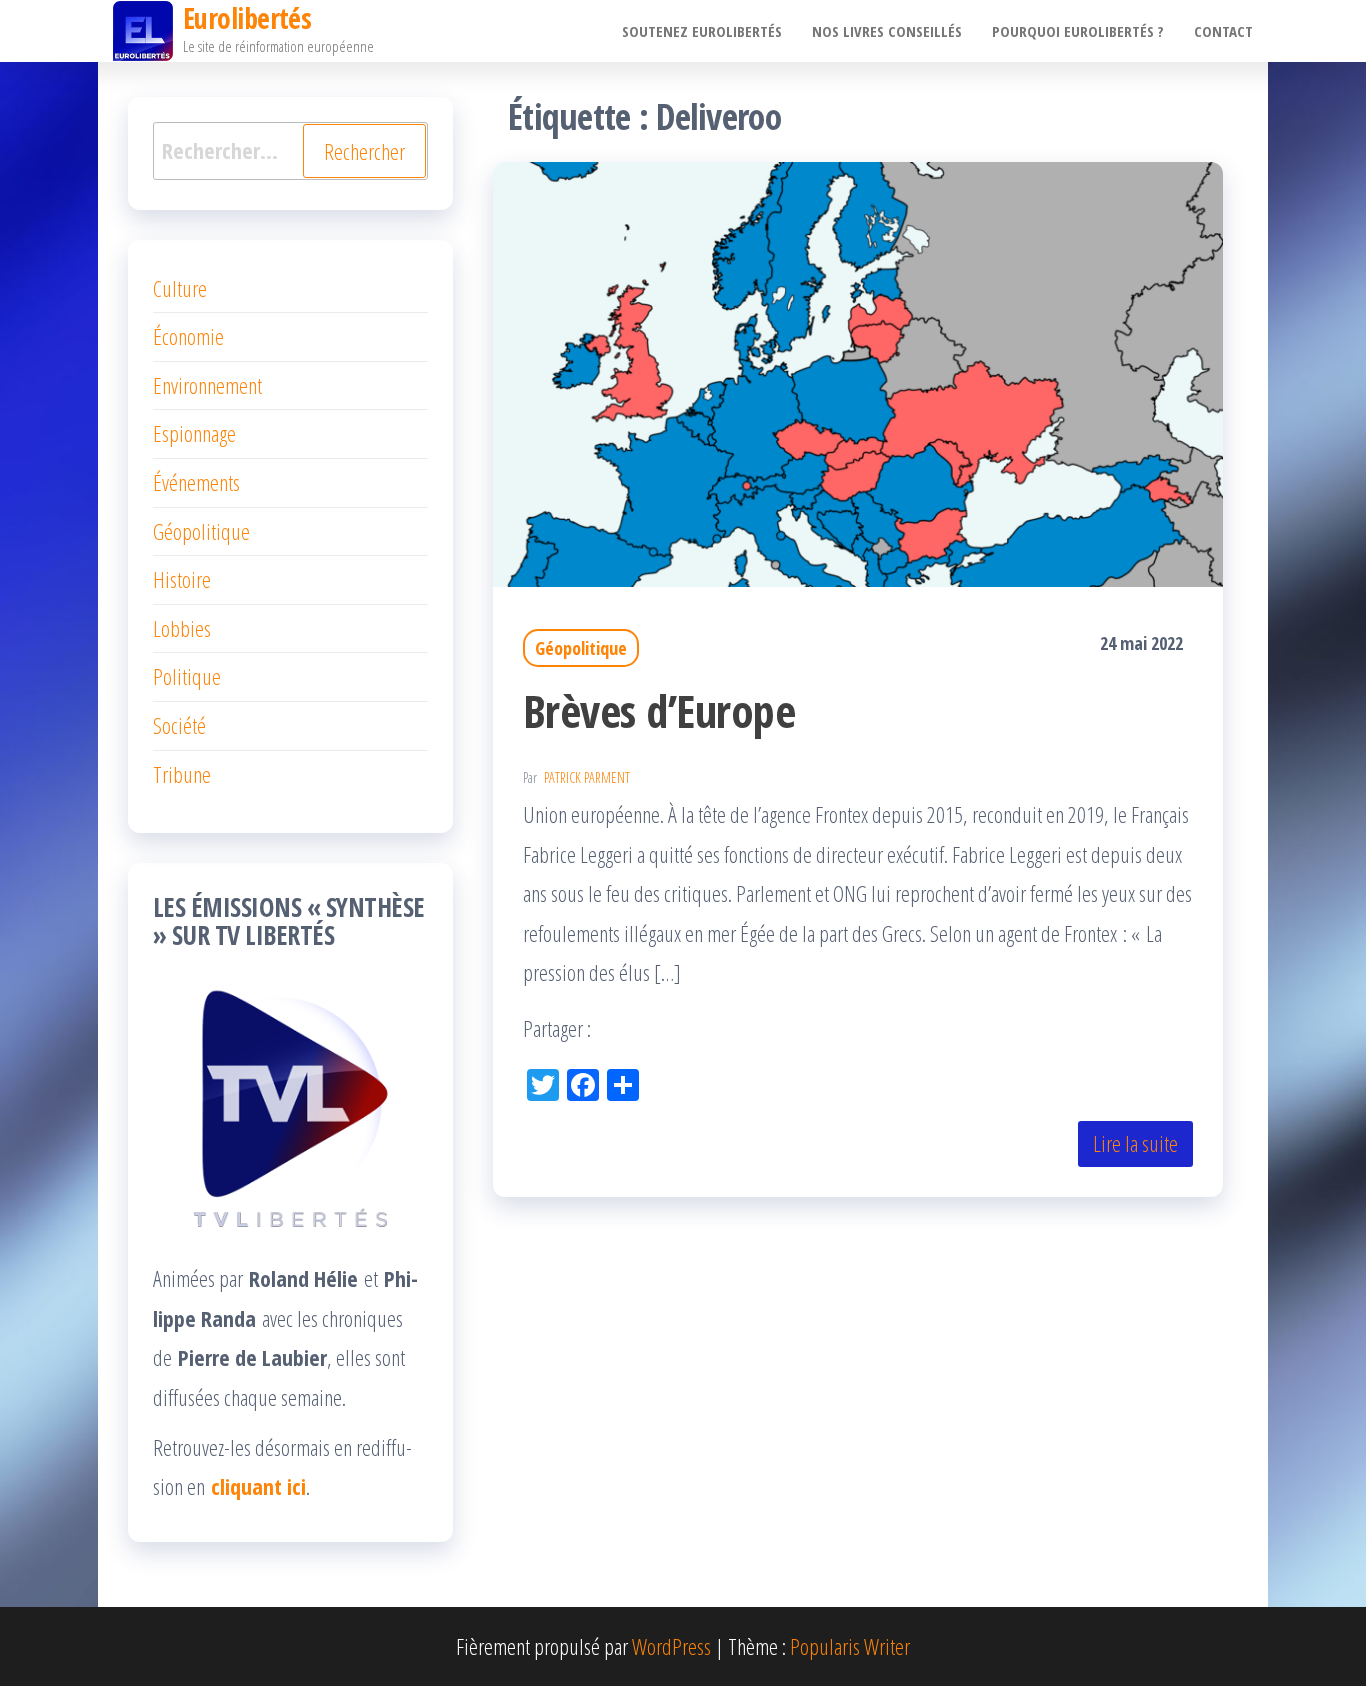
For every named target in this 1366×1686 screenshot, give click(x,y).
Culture (180, 288)
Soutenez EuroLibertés (702, 31)
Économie (188, 336)
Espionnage (194, 433)
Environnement (207, 385)
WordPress (671, 1646)
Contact (1223, 31)
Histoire (182, 579)
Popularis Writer (850, 1646)
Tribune (182, 774)
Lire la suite (1135, 1143)
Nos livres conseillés (887, 31)
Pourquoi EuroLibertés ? (1078, 31)
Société (179, 725)
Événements (196, 482)
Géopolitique (581, 648)
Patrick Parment (587, 777)
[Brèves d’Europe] (858, 371)
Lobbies (182, 628)
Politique (187, 676)
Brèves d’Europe (659, 710)
